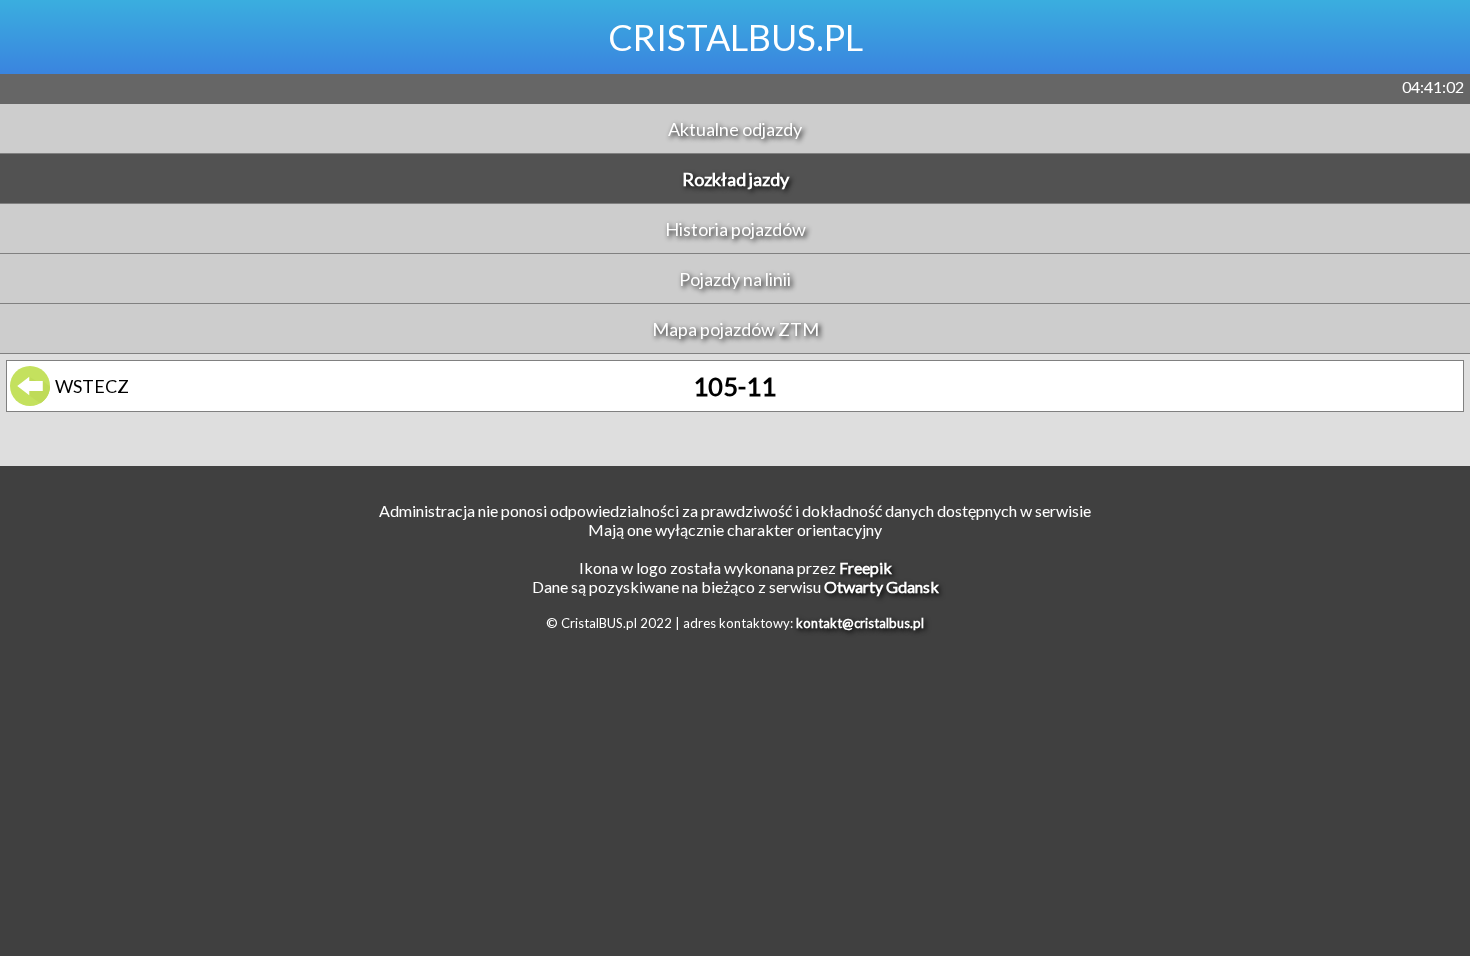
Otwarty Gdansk (881, 586)
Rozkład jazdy (735, 179)
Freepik (865, 567)
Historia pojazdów (735, 229)
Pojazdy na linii (735, 279)
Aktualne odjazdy (735, 129)
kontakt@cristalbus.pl (860, 623)
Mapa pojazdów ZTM (735, 329)
